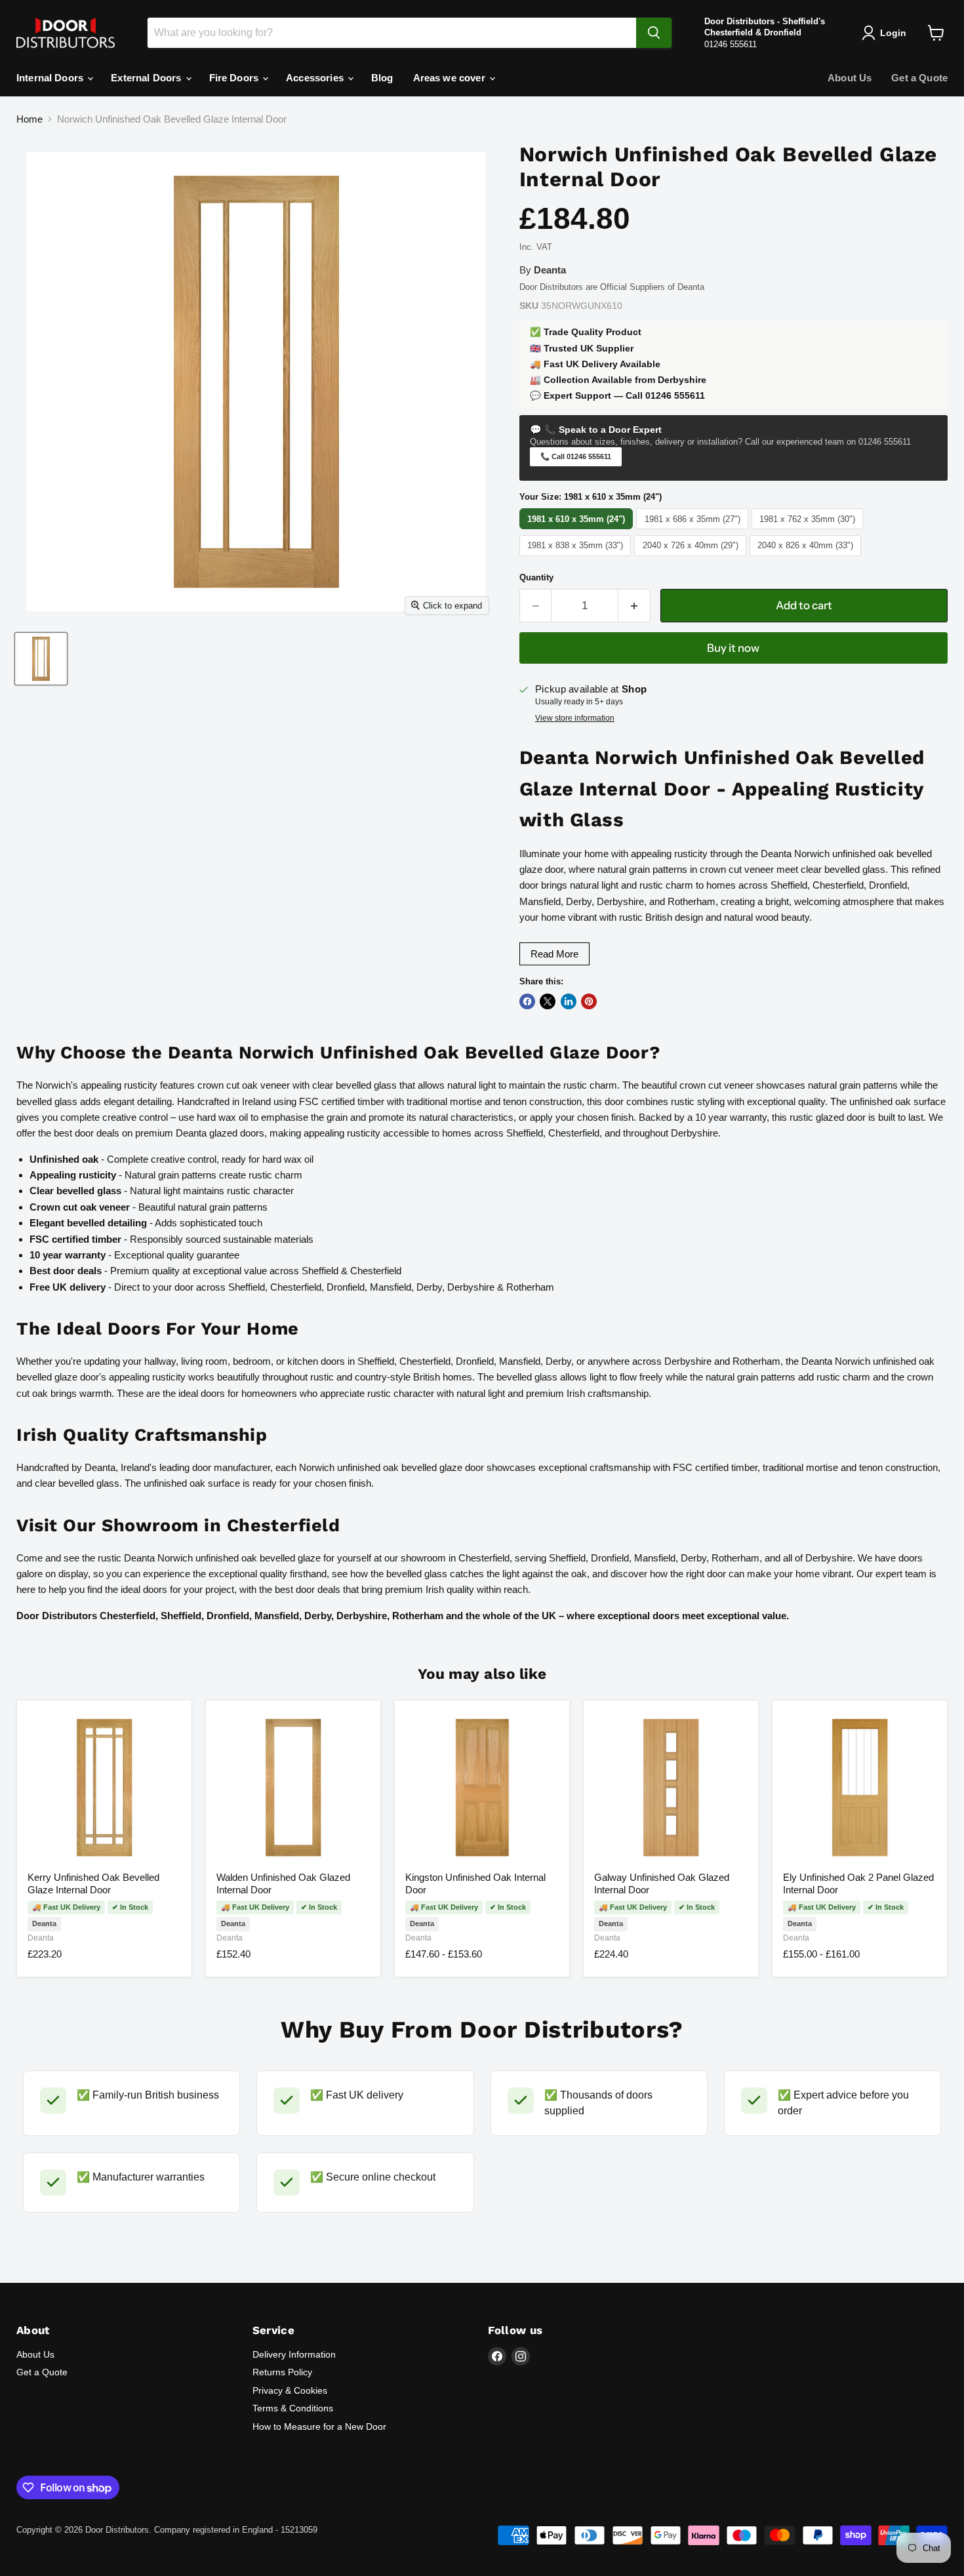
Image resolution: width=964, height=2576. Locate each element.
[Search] (654, 33)
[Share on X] (548, 1001)
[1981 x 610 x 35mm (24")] (578, 529)
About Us (850, 78)
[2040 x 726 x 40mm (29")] (692, 556)
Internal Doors (51, 78)
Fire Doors (235, 78)
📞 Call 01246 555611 (576, 456)
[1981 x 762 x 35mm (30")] (809, 529)
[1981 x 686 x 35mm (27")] (694, 529)
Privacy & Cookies (290, 2390)
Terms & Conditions (293, 2408)
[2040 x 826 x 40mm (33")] (807, 556)
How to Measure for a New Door (319, 2426)
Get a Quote (919, 78)
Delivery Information (294, 2354)
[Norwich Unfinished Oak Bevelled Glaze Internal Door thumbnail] (41, 659)
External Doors (147, 78)
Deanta (41, 1938)
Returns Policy (282, 2372)
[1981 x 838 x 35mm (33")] (577, 556)
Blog (382, 78)
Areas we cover (451, 78)
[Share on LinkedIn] (569, 1001)
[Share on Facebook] (527, 1001)
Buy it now (733, 648)
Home (30, 119)
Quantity (536, 577)
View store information (575, 718)
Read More (554, 954)
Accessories (316, 78)
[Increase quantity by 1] (634, 606)
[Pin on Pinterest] (589, 1001)
